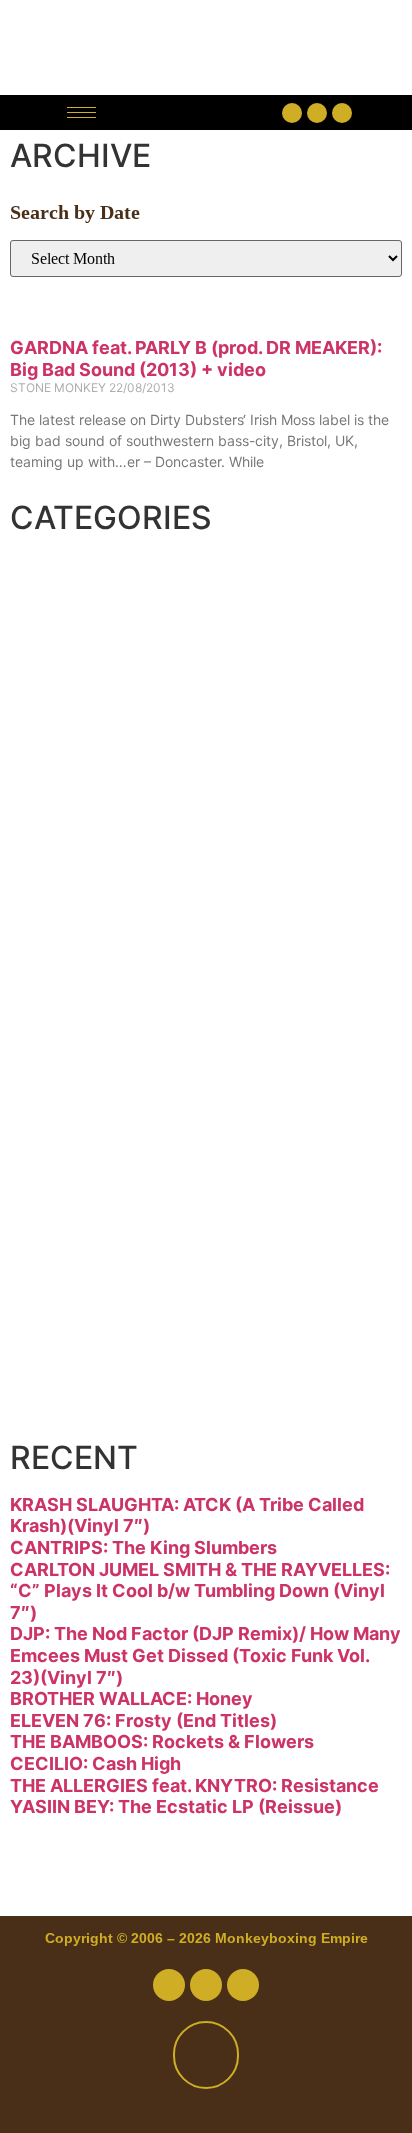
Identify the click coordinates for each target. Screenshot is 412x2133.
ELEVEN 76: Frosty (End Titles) (143, 1720)
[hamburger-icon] (81, 112)
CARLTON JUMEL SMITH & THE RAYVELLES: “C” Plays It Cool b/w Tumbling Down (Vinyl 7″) (200, 1591)
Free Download (172, 1405)
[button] (194, 112)
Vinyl (77, 1331)
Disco (84, 665)
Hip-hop (104, 887)
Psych (88, 1109)
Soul (73, 1257)
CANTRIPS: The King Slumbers (143, 1547)
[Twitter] (317, 113)
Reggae (101, 1183)
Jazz (72, 961)
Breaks (96, 591)
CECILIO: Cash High (95, 1763)
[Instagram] (342, 113)
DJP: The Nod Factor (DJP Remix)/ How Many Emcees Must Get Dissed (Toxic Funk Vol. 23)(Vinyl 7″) (205, 1655)
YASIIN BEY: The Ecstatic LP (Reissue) (176, 1806)
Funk (77, 813)
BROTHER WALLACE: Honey (131, 1698)
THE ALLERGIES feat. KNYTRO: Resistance (194, 1785)
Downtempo (143, 739)
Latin (77, 1035)
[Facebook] (292, 113)
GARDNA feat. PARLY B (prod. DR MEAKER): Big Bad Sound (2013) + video (196, 358)
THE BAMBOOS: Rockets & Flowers (162, 1741)
